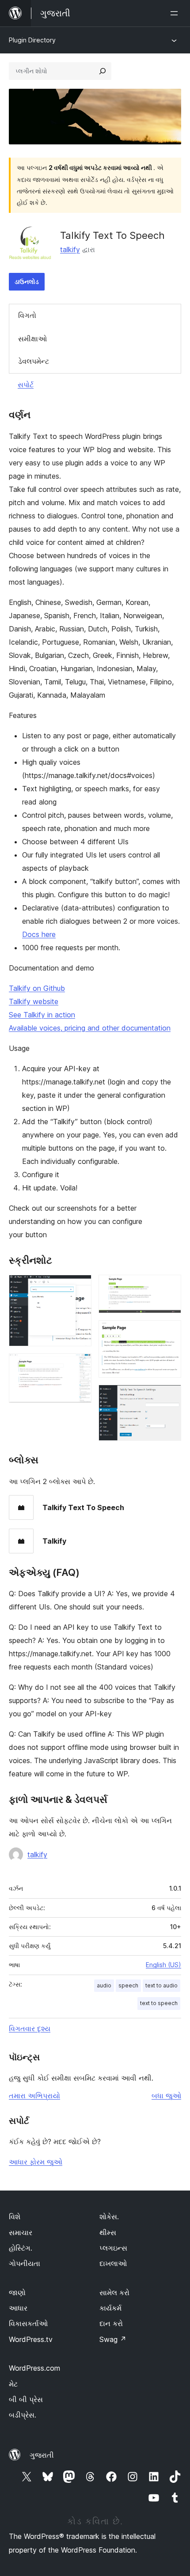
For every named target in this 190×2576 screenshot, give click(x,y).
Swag (113, 2339)
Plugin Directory (32, 40)
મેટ (13, 2384)
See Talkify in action (42, 1015)
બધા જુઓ (166, 2096)
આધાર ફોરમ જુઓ (36, 2162)
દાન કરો (111, 2323)
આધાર (18, 2308)
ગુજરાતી (42, 2455)
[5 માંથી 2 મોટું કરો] (80, 1365)
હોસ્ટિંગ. (21, 2248)
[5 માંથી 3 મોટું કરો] (169, 1287)
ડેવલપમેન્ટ (34, 361)
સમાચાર (21, 2232)
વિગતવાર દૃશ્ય (30, 2028)
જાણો (17, 2293)
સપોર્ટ (26, 385)
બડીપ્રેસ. (23, 2415)
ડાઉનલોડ (27, 281)
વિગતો (27, 315)
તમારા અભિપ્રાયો (34, 2096)
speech (128, 1985)
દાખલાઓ (113, 2263)
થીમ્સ (108, 2232)
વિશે (15, 2217)
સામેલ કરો (114, 2293)
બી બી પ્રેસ (26, 2399)
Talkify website (34, 1001)
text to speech (159, 2003)
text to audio (161, 1985)
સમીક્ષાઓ (32, 339)
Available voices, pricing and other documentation (90, 1028)
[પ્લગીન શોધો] (103, 71)
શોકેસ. (109, 2217)
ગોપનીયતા (25, 2263)
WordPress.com (34, 2368)
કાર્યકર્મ (110, 2308)
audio (104, 1985)
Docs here (39, 934)
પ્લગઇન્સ (113, 2248)
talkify (70, 249)
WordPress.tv (31, 2339)
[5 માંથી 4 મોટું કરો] (169, 1332)
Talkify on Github (37, 988)
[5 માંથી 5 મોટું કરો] (169, 1397)
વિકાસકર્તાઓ (28, 2323)
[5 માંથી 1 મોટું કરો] (80, 1287)
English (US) (163, 1965)
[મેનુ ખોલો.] (176, 13)
